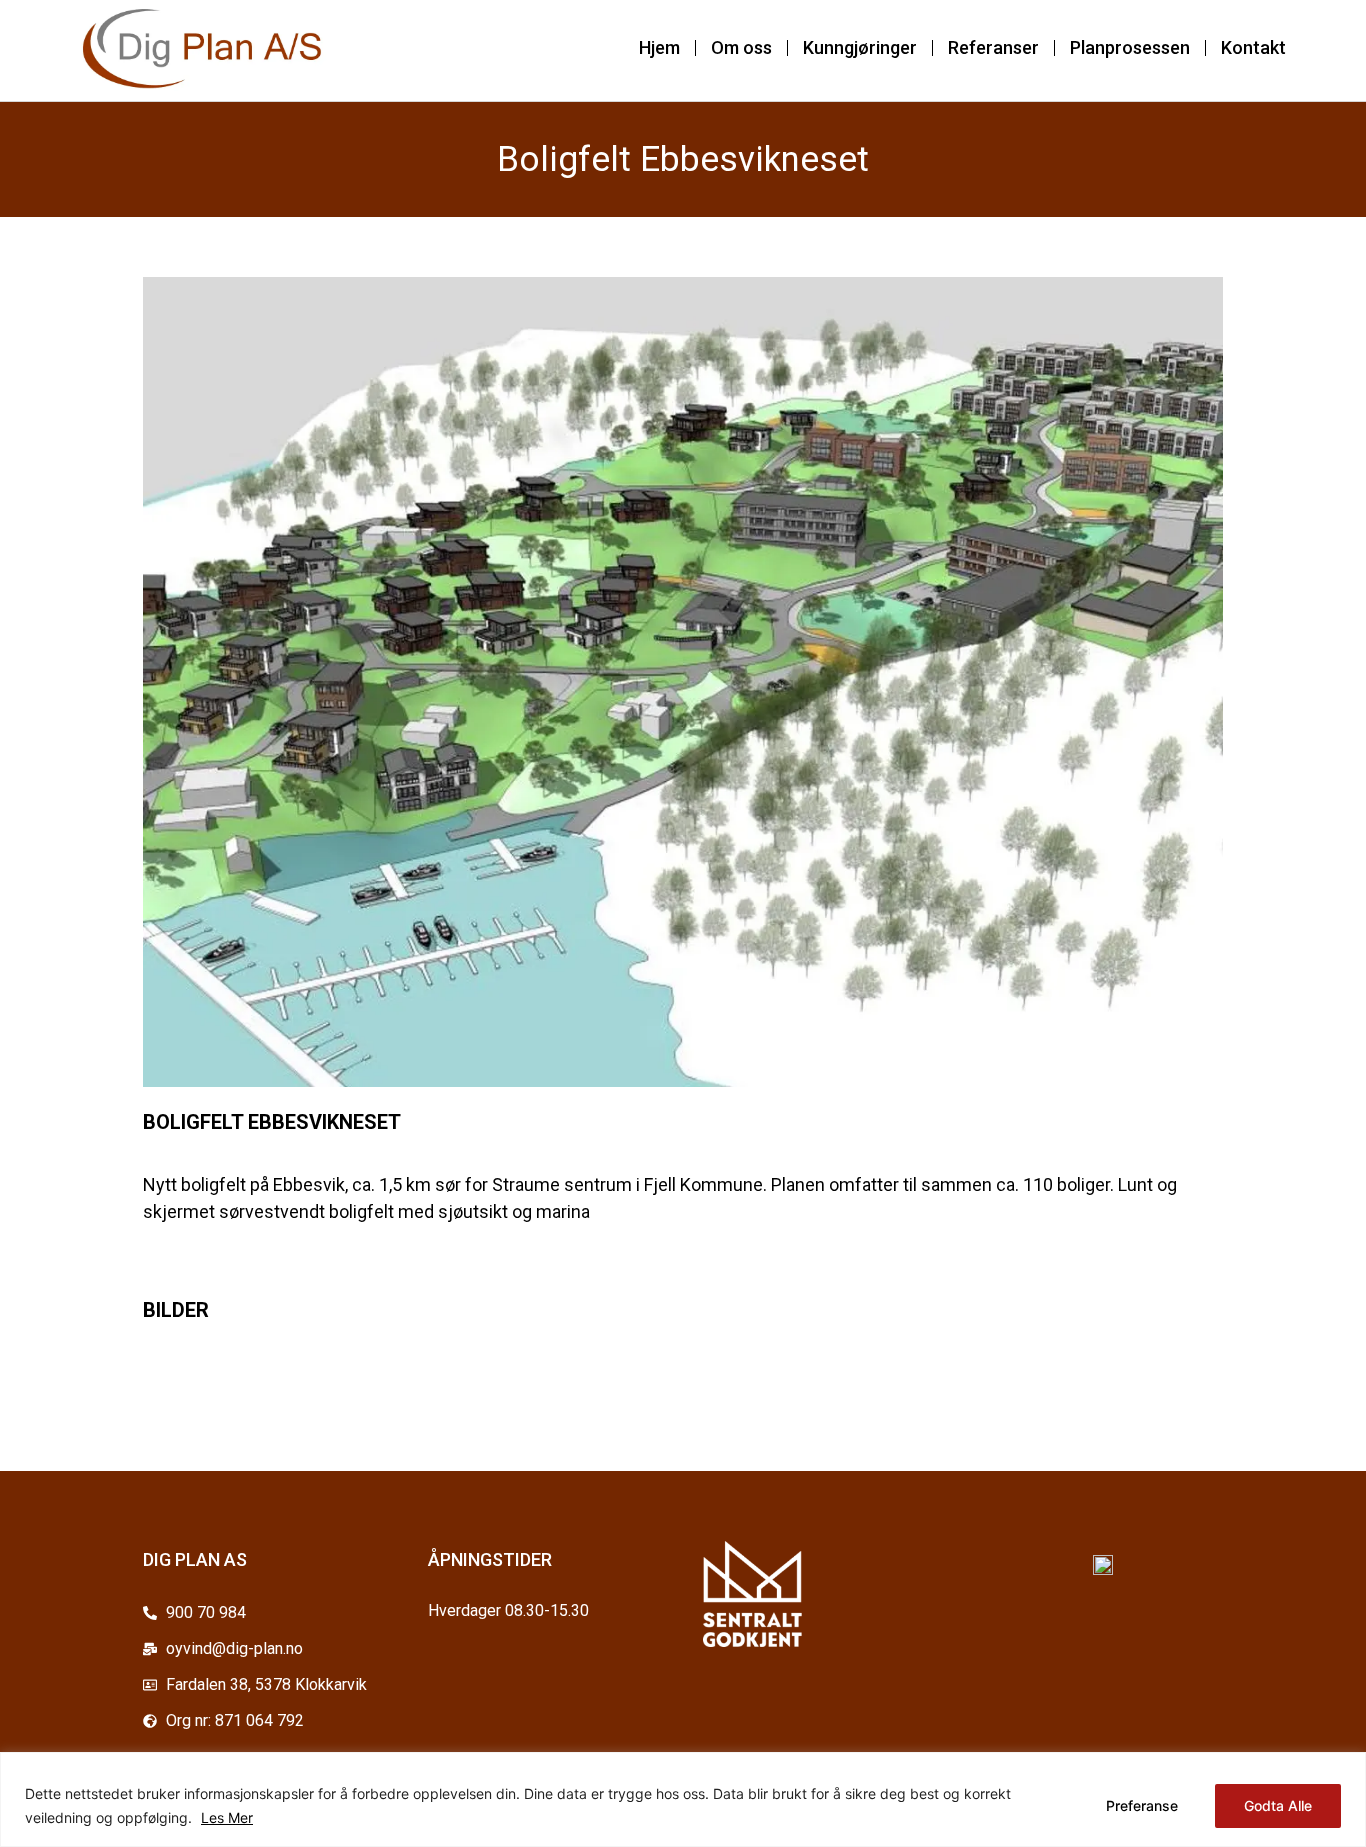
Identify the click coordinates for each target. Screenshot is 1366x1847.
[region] (683, 1799)
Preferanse (1142, 1805)
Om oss (741, 47)
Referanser (993, 47)
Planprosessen (1130, 47)
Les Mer (227, 1817)
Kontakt (1253, 47)
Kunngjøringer (860, 47)
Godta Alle (1278, 1805)
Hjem (659, 47)
